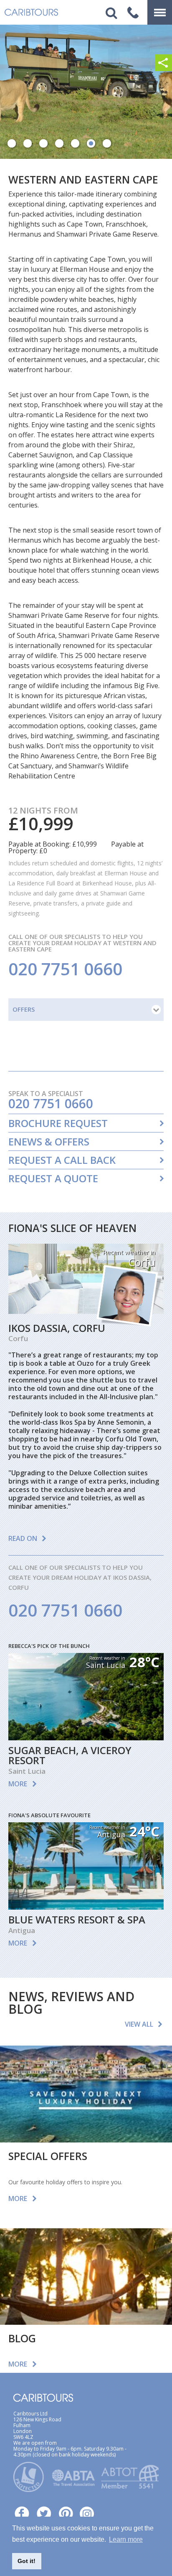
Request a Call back (62, 1160)
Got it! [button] (27, 2561)
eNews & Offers (49, 1142)
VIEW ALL (139, 2024)
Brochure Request (58, 1123)
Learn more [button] (126, 2539)
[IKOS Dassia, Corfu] (86, 1311)
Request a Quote (53, 1178)
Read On (23, 1538)
